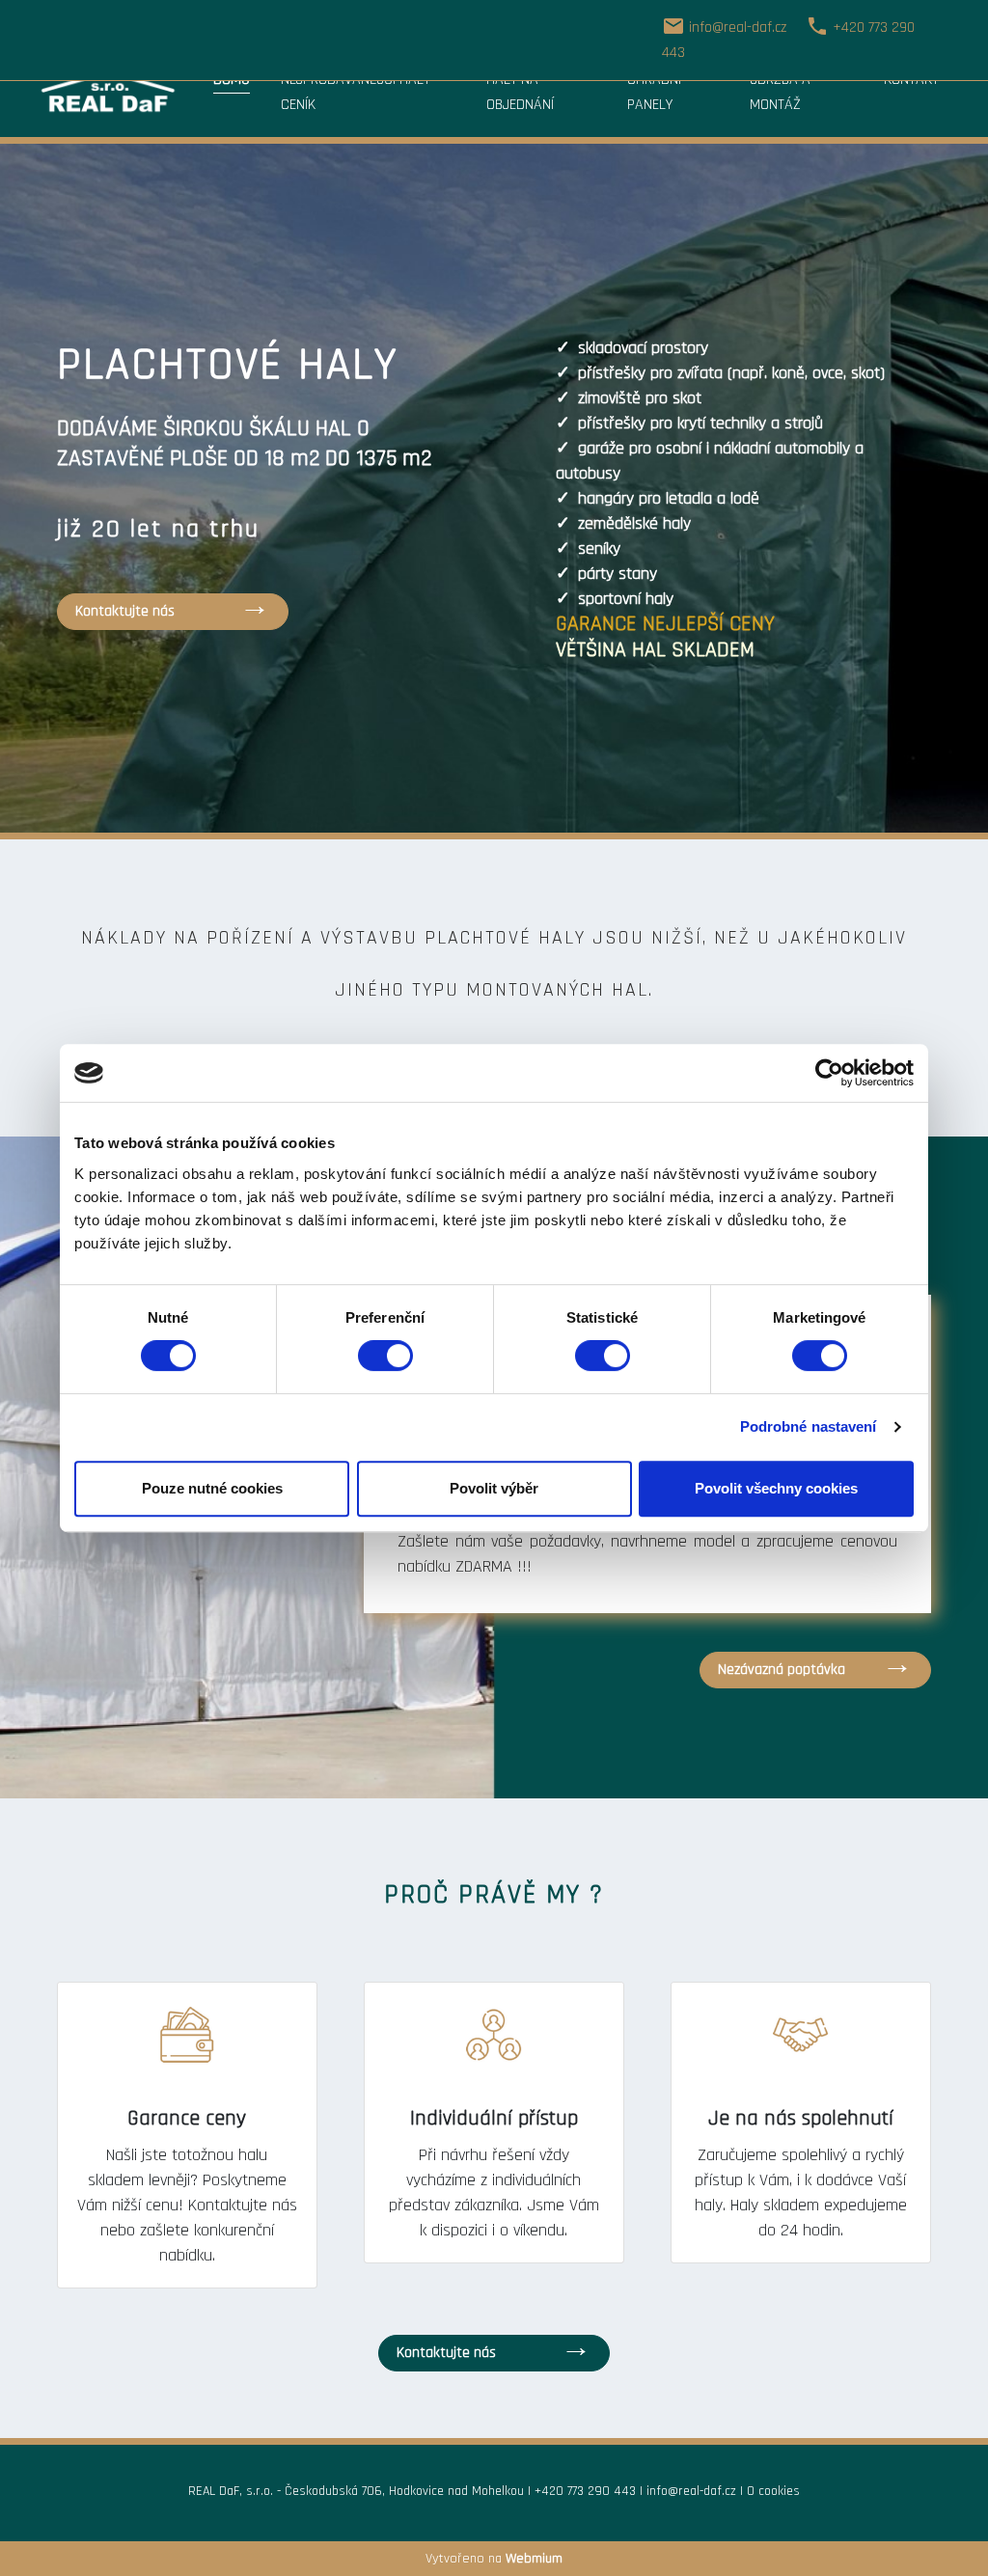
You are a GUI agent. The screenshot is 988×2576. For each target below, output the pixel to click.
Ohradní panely (654, 92)
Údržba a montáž (780, 92)
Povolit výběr (494, 1488)
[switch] (385, 1356)
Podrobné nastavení (809, 1426)
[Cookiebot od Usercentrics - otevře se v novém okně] (829, 1073)
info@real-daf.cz (691, 2491)
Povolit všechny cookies (776, 1488)
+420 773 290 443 (585, 2491)
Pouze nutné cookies (212, 1488)
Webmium (534, 2559)
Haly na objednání (520, 92)
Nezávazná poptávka (782, 1670)
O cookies (773, 2491)
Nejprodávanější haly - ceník (360, 92)
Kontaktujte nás (125, 611)
